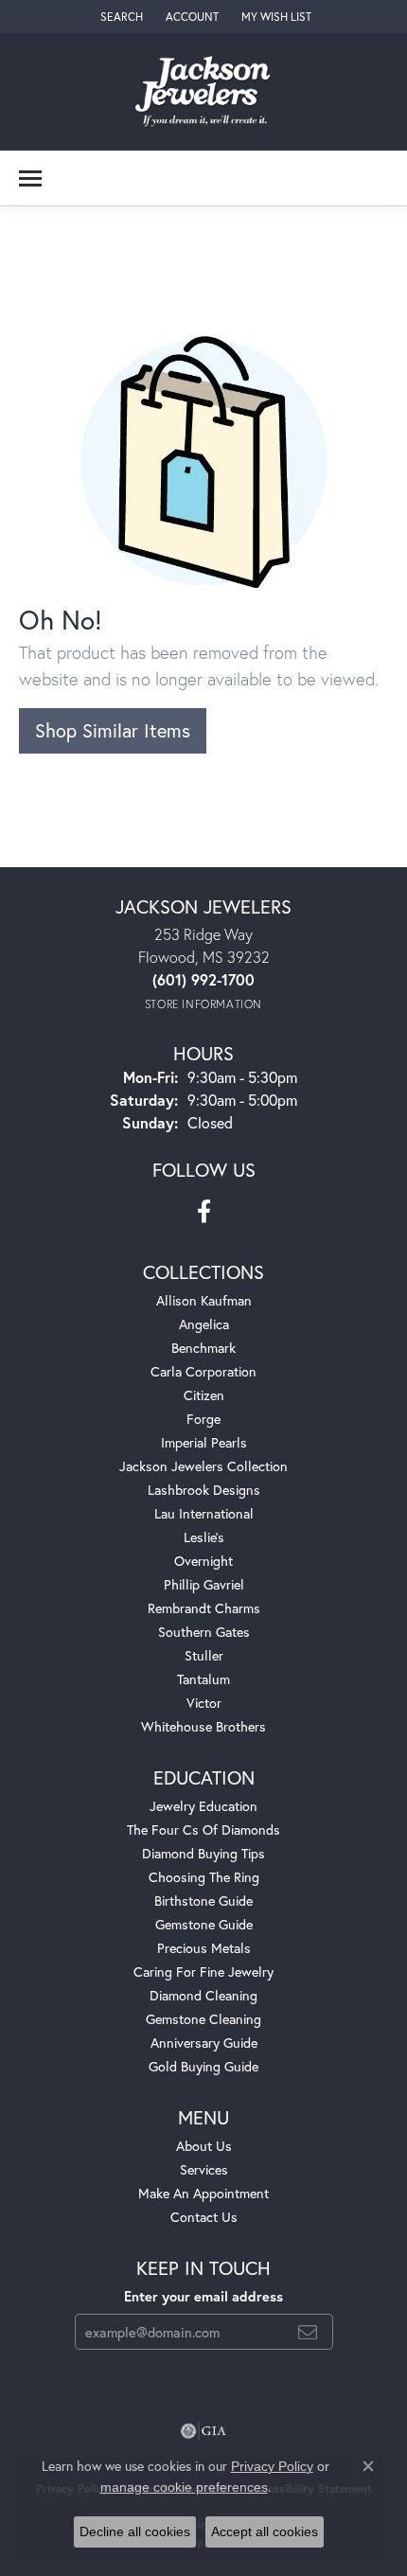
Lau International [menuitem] (204, 1513)
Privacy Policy (272, 2466)
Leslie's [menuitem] (204, 1537)
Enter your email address (203, 2296)
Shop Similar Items (113, 730)
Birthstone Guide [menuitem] (203, 1901)
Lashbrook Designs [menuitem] (204, 1490)
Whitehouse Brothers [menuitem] (203, 1726)
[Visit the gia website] (203, 2431)
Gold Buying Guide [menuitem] (203, 2066)
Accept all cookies (265, 2532)
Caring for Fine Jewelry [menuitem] (203, 1972)
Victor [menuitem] (204, 1703)
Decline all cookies (135, 2532)
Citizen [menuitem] (204, 1395)
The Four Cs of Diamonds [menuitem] (203, 1830)
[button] (120, 17)
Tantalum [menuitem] (203, 1679)
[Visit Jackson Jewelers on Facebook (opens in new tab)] (204, 1212)
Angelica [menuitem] (204, 1324)
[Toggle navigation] (30, 178)
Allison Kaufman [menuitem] (204, 1300)
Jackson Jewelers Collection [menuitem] (203, 1466)
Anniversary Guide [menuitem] (204, 2043)
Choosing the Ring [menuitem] (204, 1877)
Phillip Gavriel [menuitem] (204, 1584)
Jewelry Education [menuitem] (203, 1806)
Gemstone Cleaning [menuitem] (203, 2019)
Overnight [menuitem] (203, 1561)
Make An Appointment (203, 2193)
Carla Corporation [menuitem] (203, 1371)
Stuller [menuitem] (204, 1655)
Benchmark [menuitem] (203, 1348)
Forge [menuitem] (203, 1419)
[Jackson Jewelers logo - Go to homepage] (204, 92)
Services (204, 2169)
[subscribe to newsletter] (308, 2332)
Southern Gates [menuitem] (204, 1632)
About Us (204, 2146)
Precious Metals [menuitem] (204, 1948)
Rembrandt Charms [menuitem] (204, 1608)
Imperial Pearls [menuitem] (204, 1442)
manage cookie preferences (184, 2487)
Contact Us (204, 2217)
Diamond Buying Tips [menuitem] (203, 1853)
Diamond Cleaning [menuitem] (203, 1995)
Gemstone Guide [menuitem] (204, 1924)
